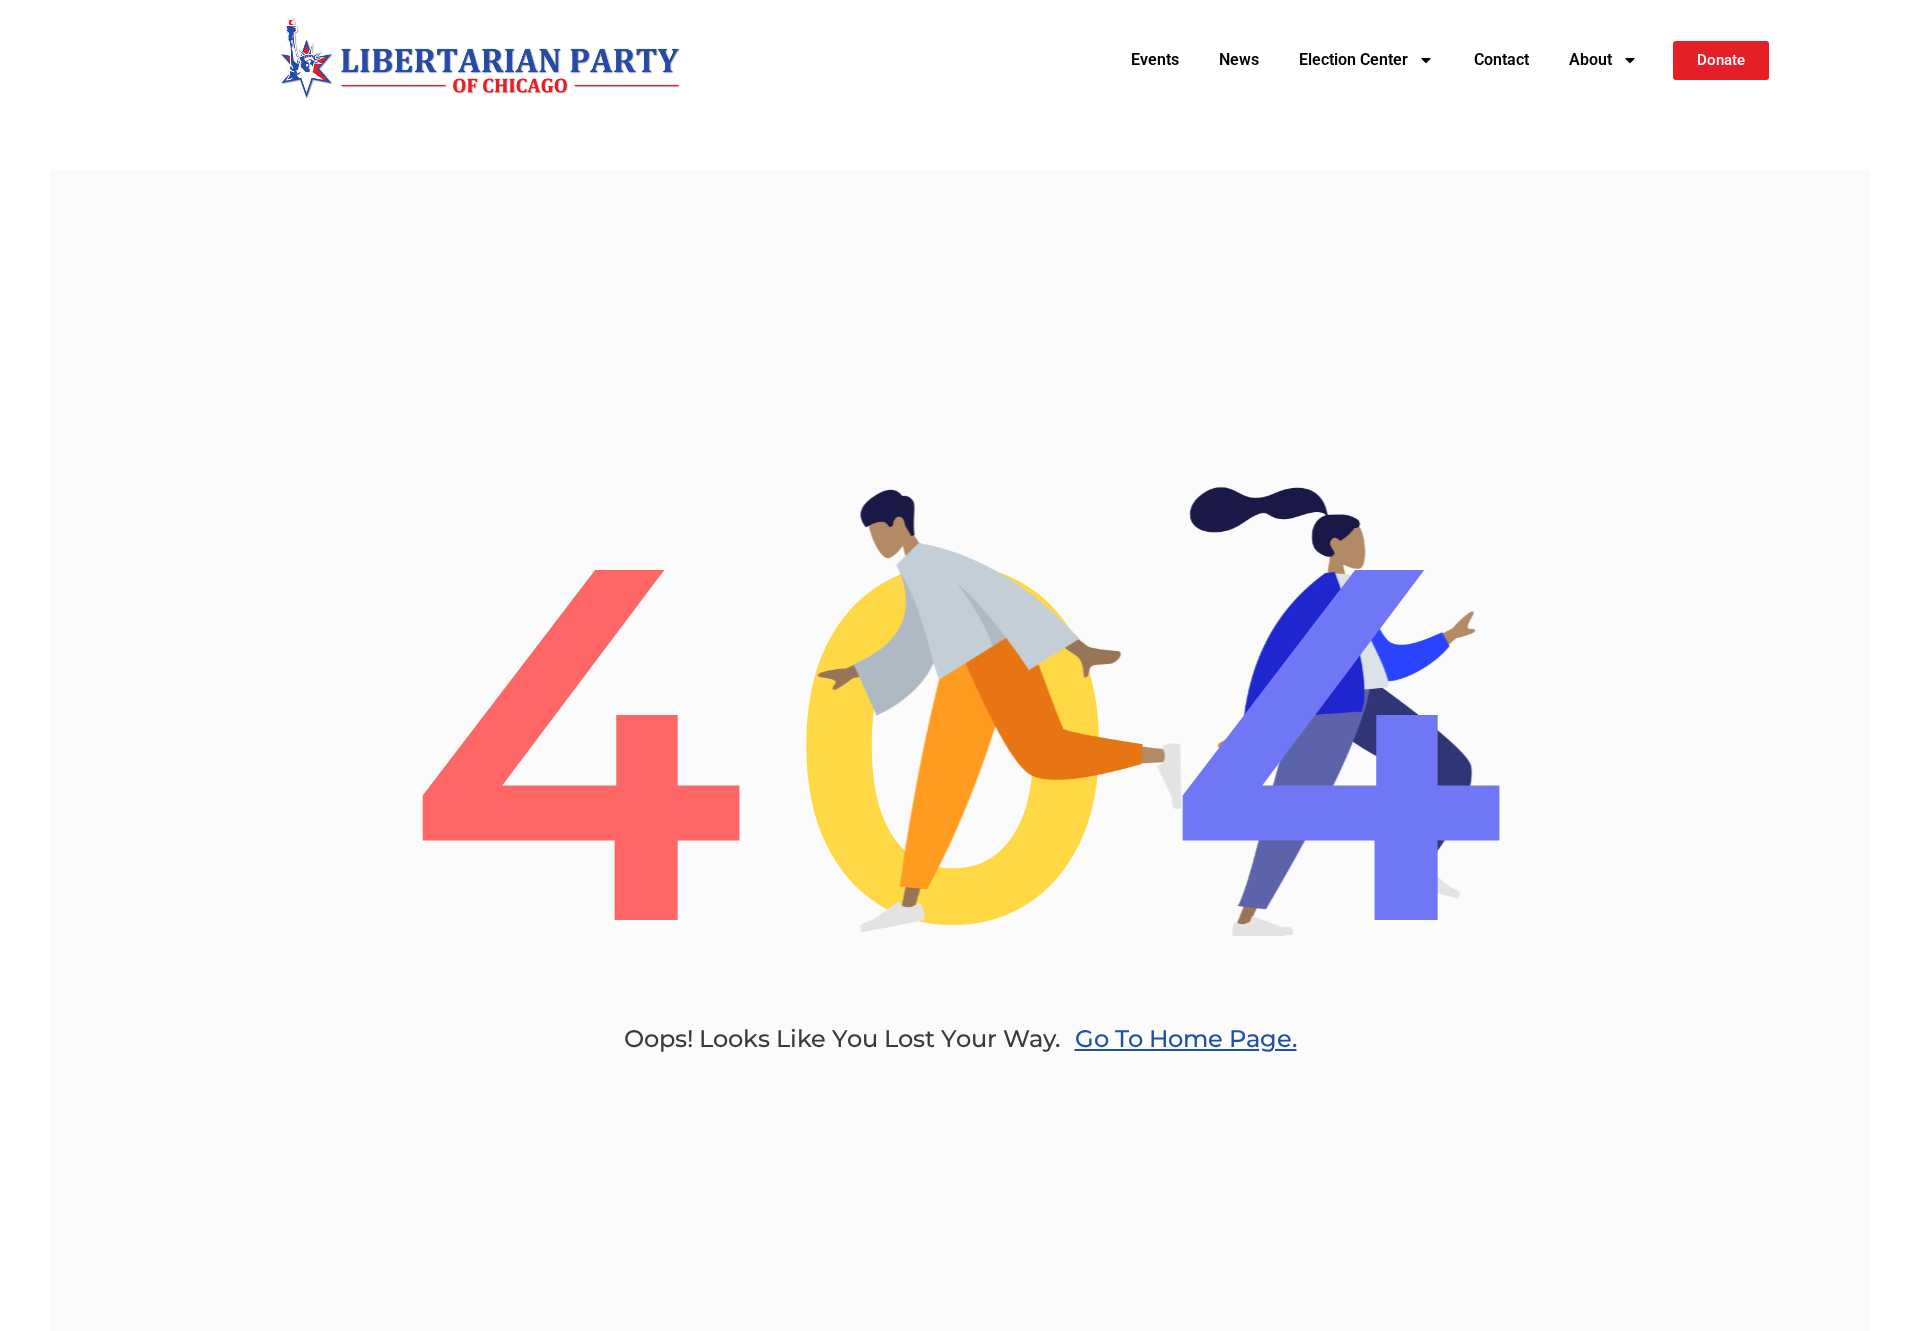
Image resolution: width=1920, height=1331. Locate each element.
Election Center (1353, 59)
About (1590, 59)
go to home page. (1186, 1038)
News (1239, 59)
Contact (1501, 59)
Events (1155, 59)
